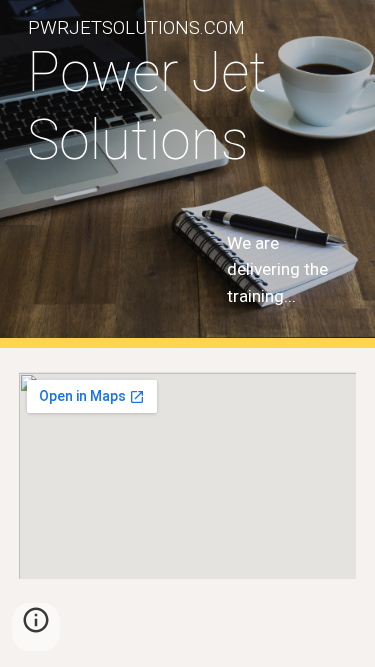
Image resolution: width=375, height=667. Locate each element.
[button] (36, 627)
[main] (188, 106)
